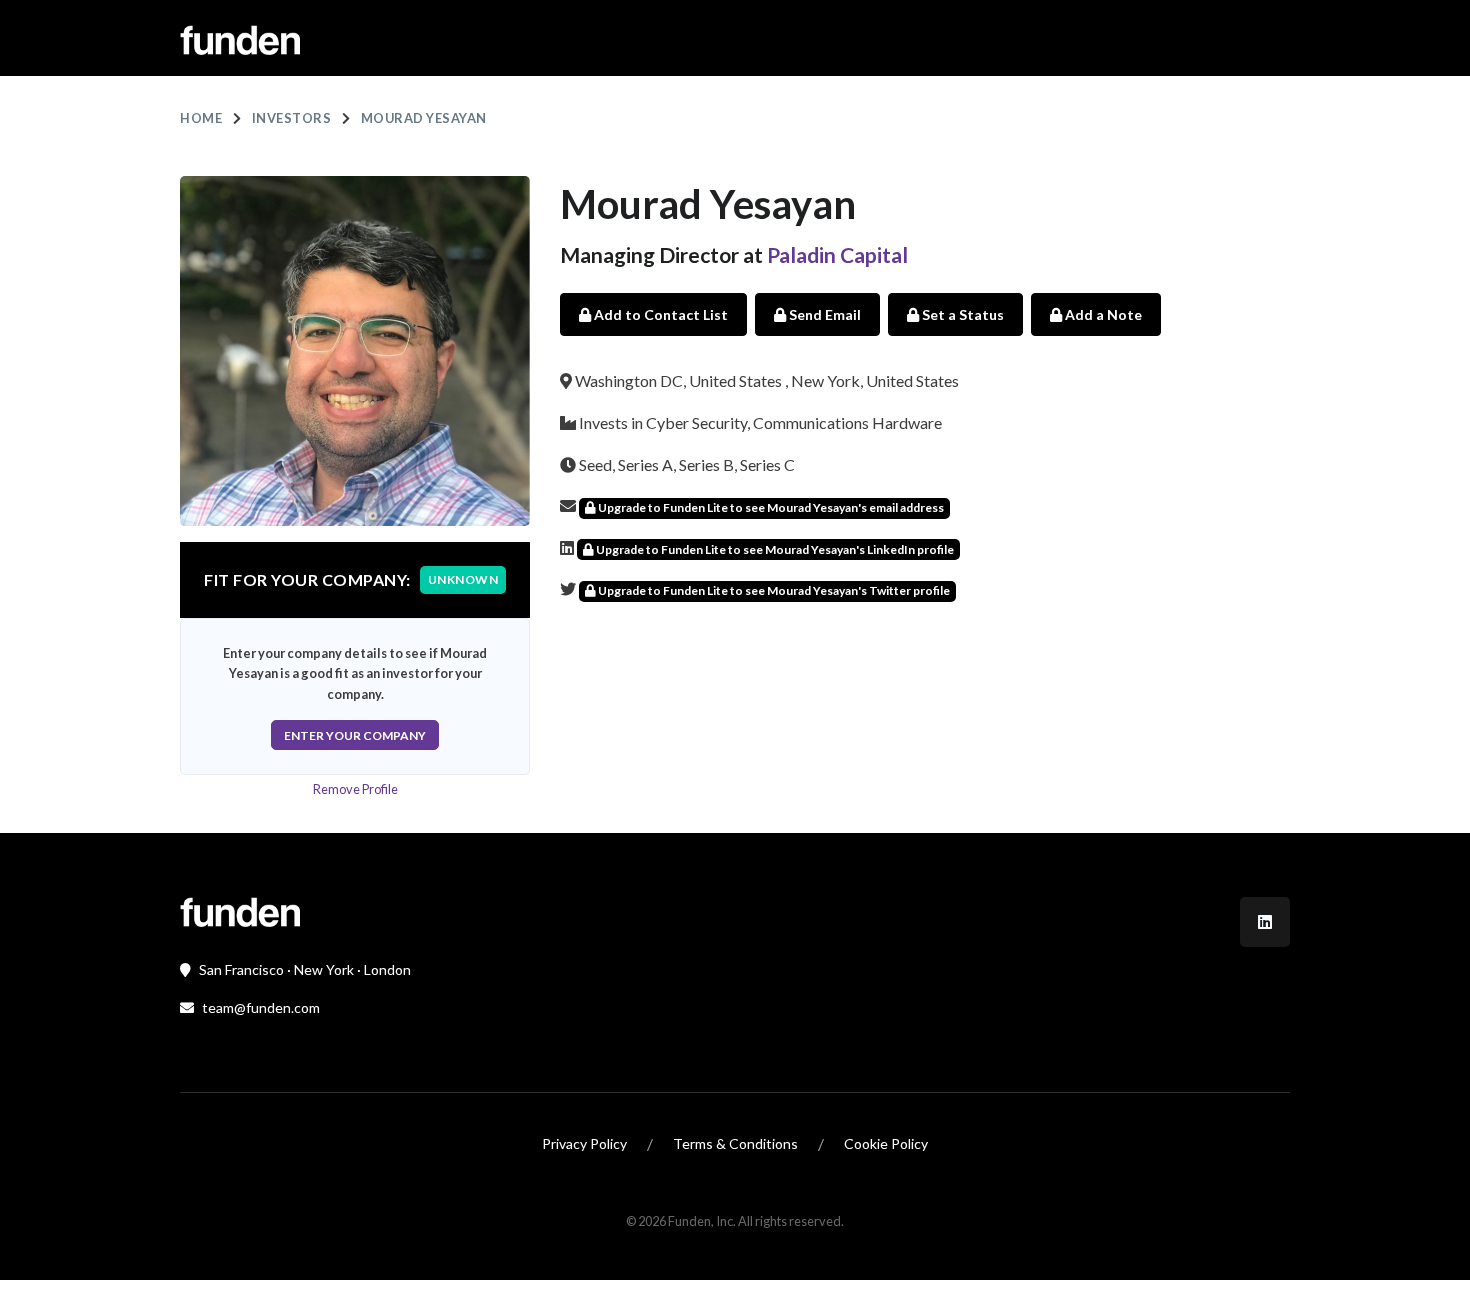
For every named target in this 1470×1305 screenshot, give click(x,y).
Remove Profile (355, 789)
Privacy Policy (584, 1143)
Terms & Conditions (735, 1143)
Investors (292, 118)
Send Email (823, 314)
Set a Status (961, 314)
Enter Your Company (355, 735)
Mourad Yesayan (424, 118)
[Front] (240, 909)
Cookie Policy (886, 1143)
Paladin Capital (837, 254)
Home (201, 118)
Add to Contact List (659, 314)
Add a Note (1102, 314)
